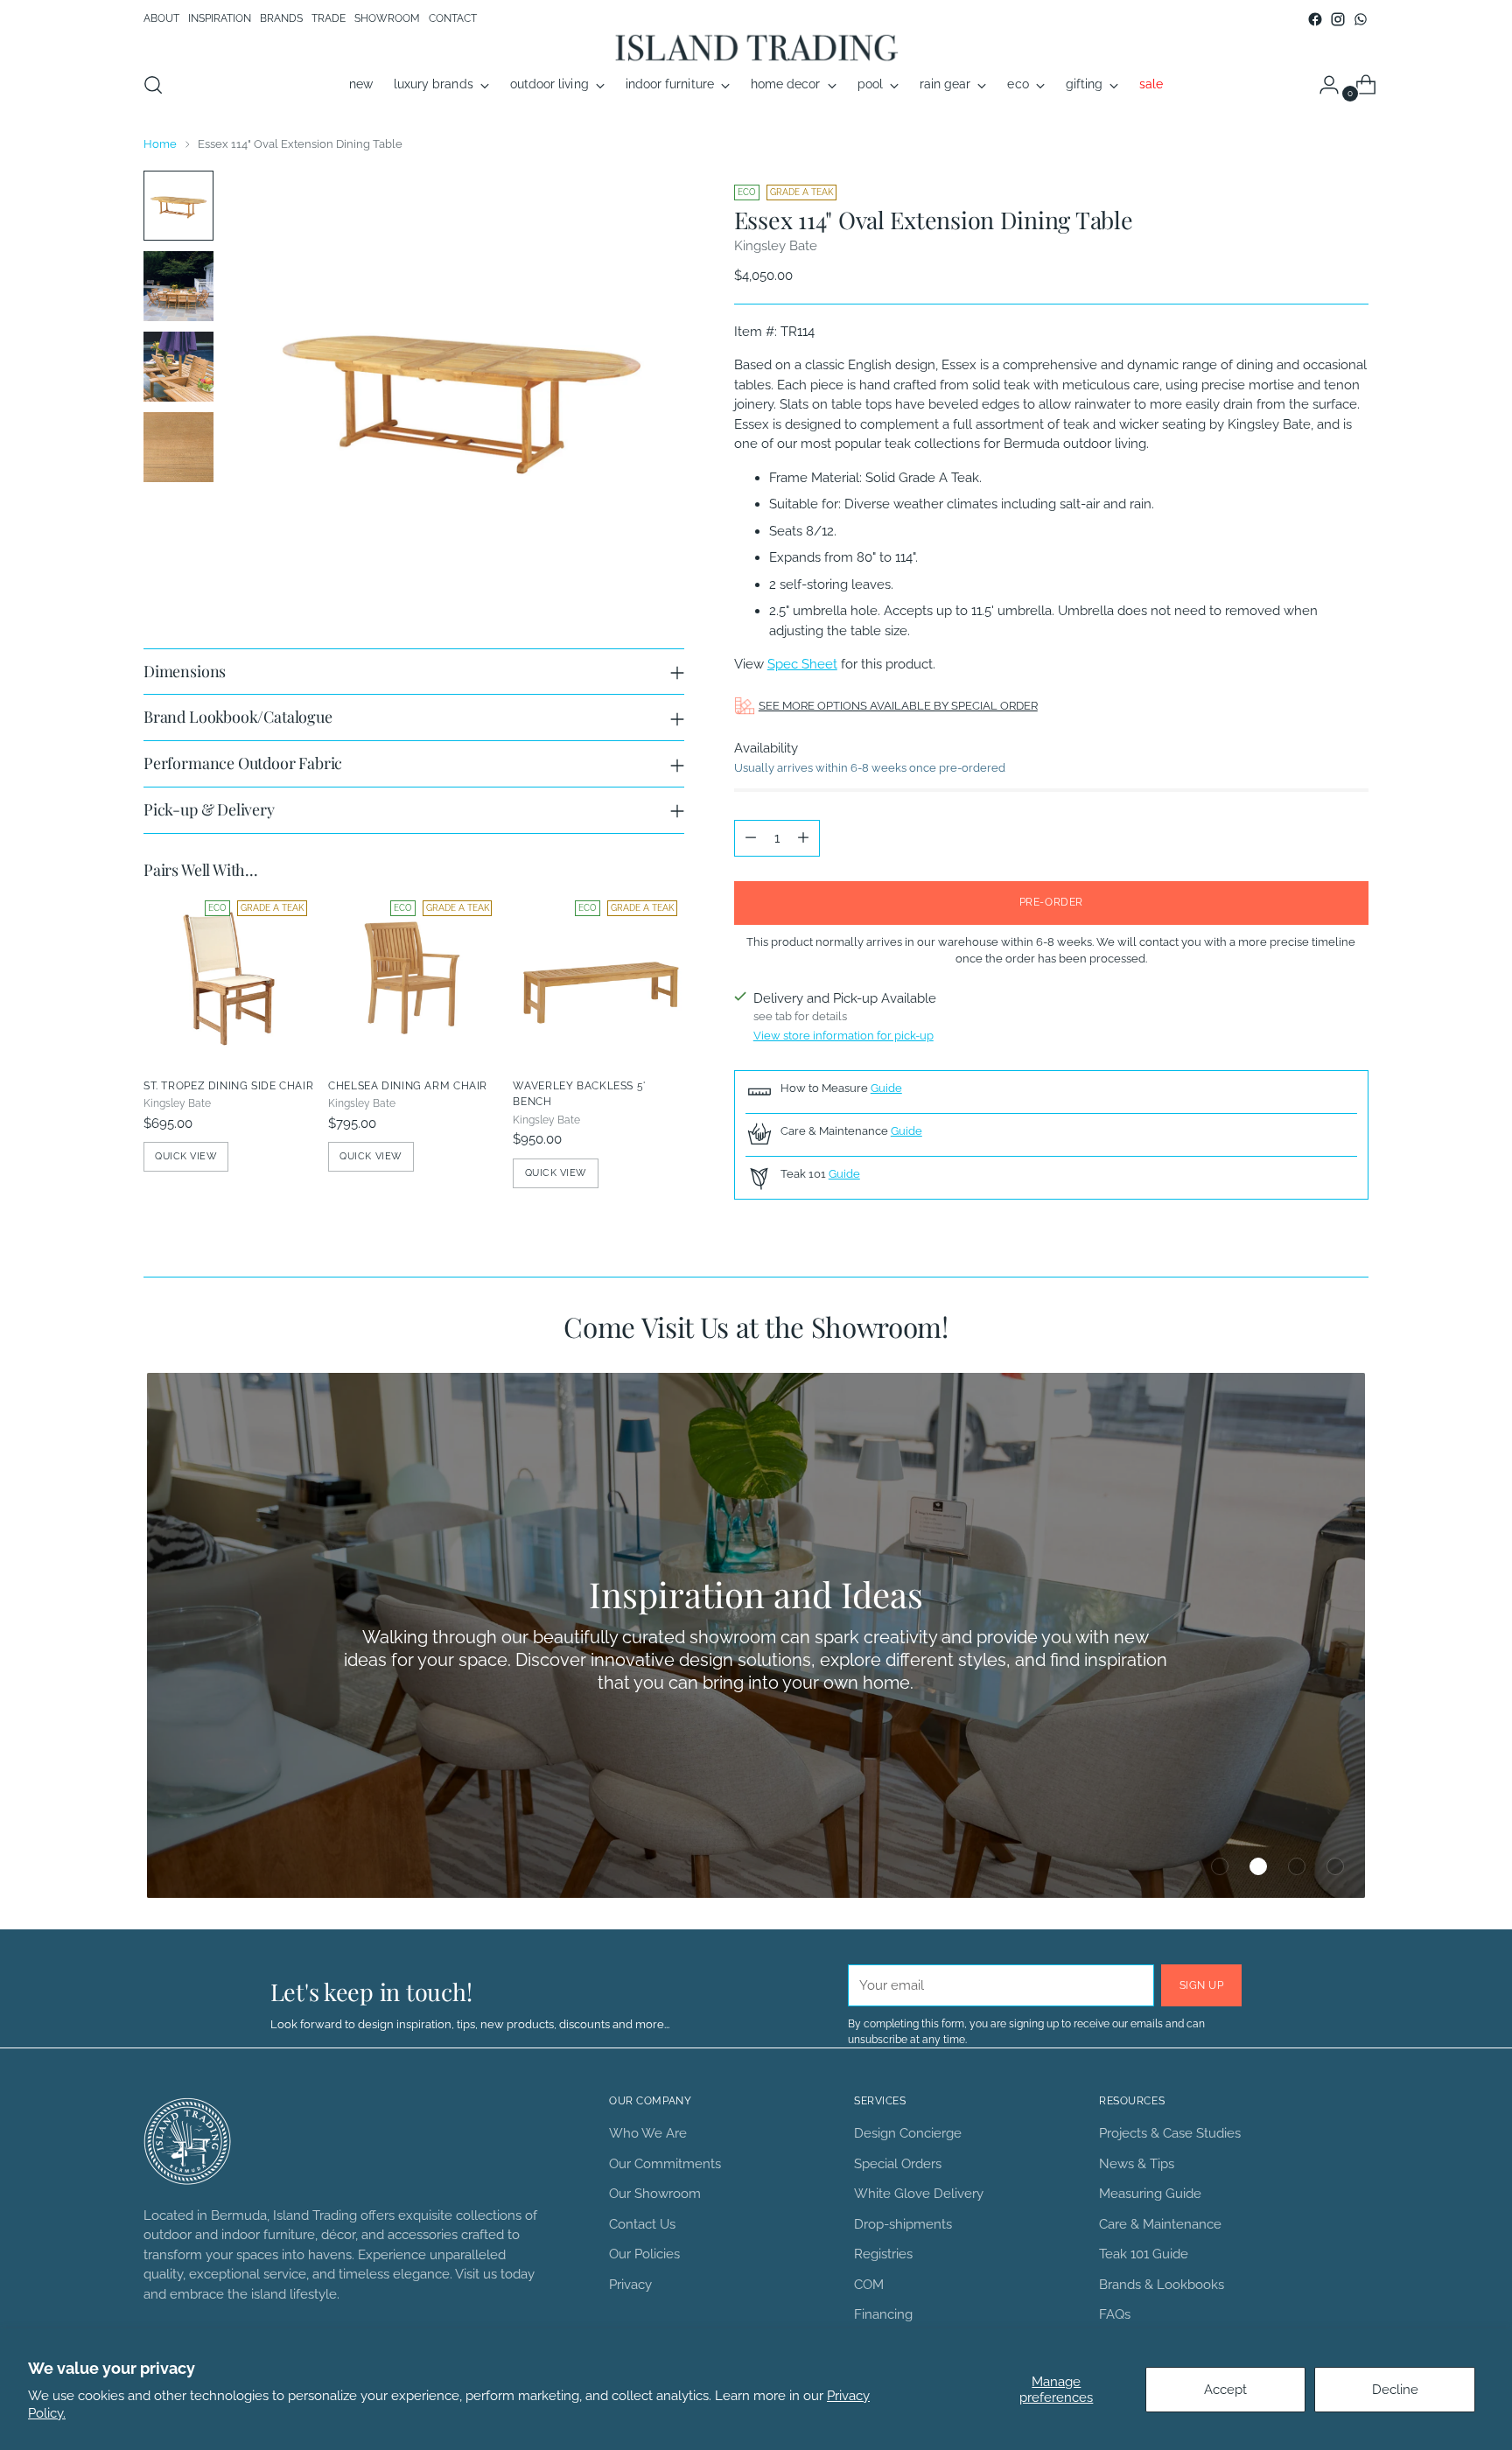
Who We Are (648, 2133)
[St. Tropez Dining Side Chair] (229, 979)
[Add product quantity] (803, 838)
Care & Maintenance (1160, 2224)
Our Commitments (665, 2164)
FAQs (1115, 2314)
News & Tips (1137, 2164)
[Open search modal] (153, 85)
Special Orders (898, 2164)
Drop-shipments (903, 2224)
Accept (1225, 2390)
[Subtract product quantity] (751, 838)
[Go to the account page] (1322, 85)
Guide (886, 1088)
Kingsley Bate (776, 246)
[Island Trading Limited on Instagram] (1338, 19)
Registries (883, 2254)
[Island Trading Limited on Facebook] (1315, 19)
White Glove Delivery (919, 2194)
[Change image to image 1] (178, 206)
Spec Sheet (802, 664)
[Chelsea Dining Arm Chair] (413, 979)
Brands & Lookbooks (1162, 2285)
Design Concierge (908, 2133)
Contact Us (642, 2224)
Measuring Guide (1150, 2194)
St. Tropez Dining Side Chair (228, 1085)
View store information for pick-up (843, 1035)
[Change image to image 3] (178, 367)
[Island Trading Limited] (756, 47)
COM (869, 2285)
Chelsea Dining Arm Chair (408, 1085)
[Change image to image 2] (178, 286)
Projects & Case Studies (1170, 2133)
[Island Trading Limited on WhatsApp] (1361, 19)
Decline (1395, 2390)
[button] (1220, 1866)
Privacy (630, 2285)
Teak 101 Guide (1144, 2254)
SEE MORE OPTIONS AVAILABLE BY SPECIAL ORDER (898, 705)
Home (160, 143)
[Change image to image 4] (178, 447)
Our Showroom (655, 2194)
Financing (883, 2314)
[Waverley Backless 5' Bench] (598, 979)
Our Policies (644, 2254)
